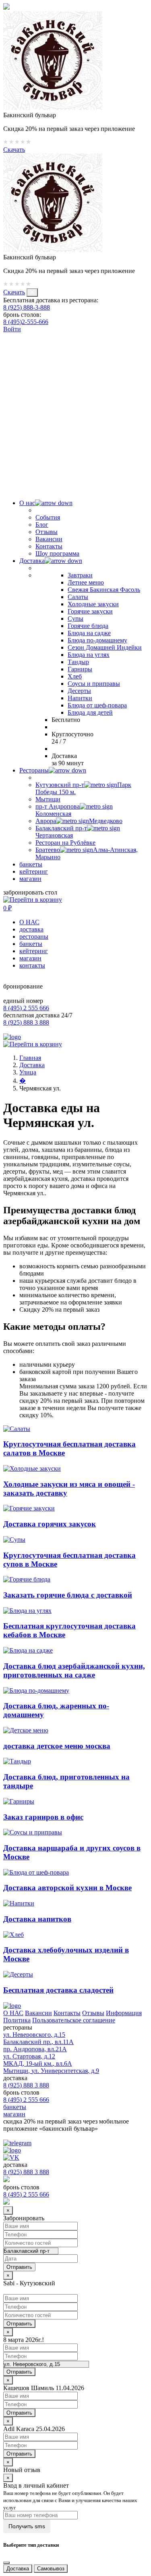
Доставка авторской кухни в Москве (67, 1888)
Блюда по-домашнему (97, 640)
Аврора (79, 821)
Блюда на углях (89, 655)
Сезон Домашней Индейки (105, 647)
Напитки (80, 698)
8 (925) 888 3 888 (26, 1022)
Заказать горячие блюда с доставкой (68, 1595)
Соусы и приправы (94, 684)
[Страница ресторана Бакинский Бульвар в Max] (75, 482)
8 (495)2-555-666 (26, 322)
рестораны (34, 936)
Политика (17, 2020)
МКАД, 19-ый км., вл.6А (38, 2063)
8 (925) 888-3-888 (27, 307)
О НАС (29, 922)
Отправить (19, 2324)
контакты (32, 965)
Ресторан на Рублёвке (65, 843)
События (48, 517)
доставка (31, 929)
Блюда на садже (89, 633)
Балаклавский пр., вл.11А (38, 2042)
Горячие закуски (90, 611)
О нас (27, 503)
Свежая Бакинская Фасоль (104, 590)
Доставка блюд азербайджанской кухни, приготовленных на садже (74, 1670)
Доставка (32, 561)
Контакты (49, 546)
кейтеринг (34, 871)
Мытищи (48, 799)
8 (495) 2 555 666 (26, 1008)
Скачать (14, 150)
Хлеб (75, 676)
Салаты (78, 597)
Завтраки (80, 575)
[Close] (6, 2563)
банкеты (31, 864)
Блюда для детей (90, 712)
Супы (75, 619)
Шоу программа (57, 553)
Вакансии (49, 539)
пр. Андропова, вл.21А (35, 2049)
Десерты (79, 691)
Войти (12, 329)
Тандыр (78, 662)
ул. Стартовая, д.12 (29, 2056)
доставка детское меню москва (57, 1746)
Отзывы (47, 532)
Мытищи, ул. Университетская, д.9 (51, 2071)
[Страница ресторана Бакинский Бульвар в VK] (7, 336)
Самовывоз (51, 2569)
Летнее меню (86, 582)
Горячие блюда (88, 626)
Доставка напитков (37, 1919)
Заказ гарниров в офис (43, 1817)
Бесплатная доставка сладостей (58, 1990)
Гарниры (80, 669)
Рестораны (34, 770)
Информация (124, 2013)
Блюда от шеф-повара (97, 705)
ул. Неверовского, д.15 (34, 2035)
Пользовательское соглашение (74, 2020)
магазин (30, 879)
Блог (42, 525)
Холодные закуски (93, 604)
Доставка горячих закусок (50, 1524)
